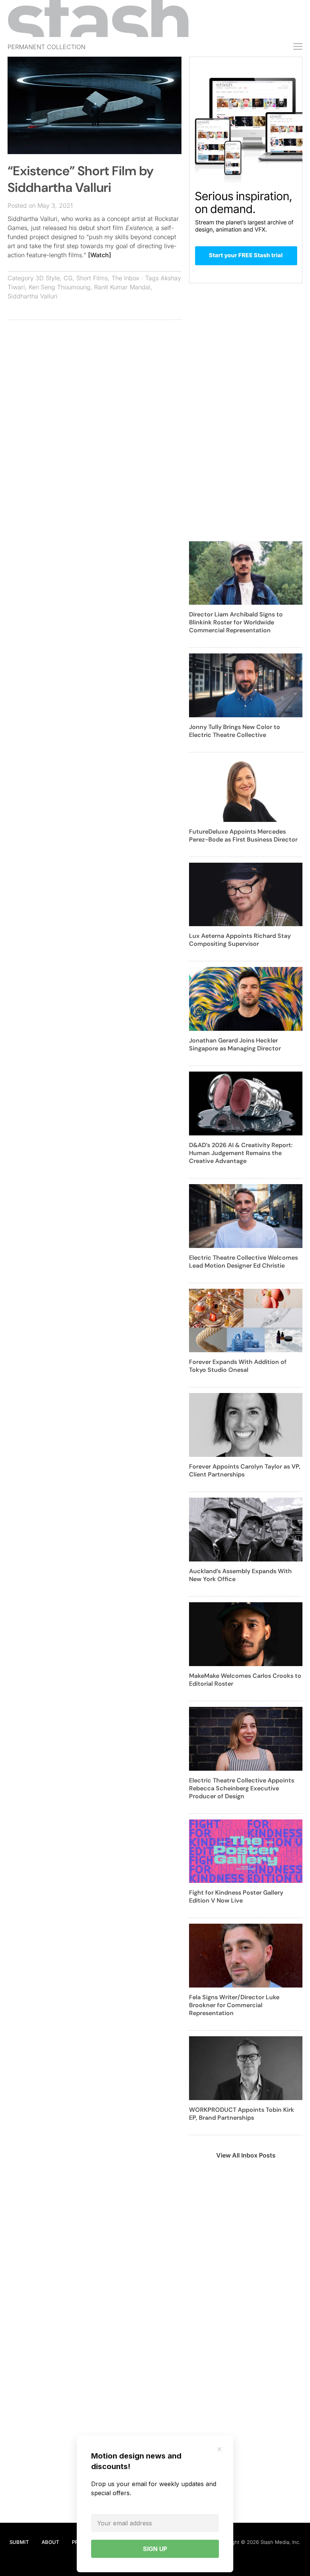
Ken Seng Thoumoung (60, 287)
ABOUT (50, 2542)
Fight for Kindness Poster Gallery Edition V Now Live (236, 1896)
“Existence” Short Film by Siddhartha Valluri (81, 179)
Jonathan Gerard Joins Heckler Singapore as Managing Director (235, 1044)
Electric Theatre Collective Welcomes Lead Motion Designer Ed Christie (243, 1262)
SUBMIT (19, 2542)
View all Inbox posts (246, 2155)
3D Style (48, 278)
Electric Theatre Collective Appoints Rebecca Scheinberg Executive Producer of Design (242, 1788)
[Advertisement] (95, 380)
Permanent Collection (46, 47)
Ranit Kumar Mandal (122, 287)
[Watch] (100, 255)
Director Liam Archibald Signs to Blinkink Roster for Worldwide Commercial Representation (236, 622)
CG (68, 278)
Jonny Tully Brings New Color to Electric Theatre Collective (235, 731)
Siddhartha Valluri (33, 296)
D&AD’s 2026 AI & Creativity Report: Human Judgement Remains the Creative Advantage (241, 1153)
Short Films (92, 278)
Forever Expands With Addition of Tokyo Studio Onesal (238, 1366)
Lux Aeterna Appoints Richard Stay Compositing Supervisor (240, 940)
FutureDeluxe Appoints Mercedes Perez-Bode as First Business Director (243, 836)
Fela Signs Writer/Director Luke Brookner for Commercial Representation (234, 2005)
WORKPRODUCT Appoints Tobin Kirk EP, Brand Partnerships (242, 2114)
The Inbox (126, 278)
